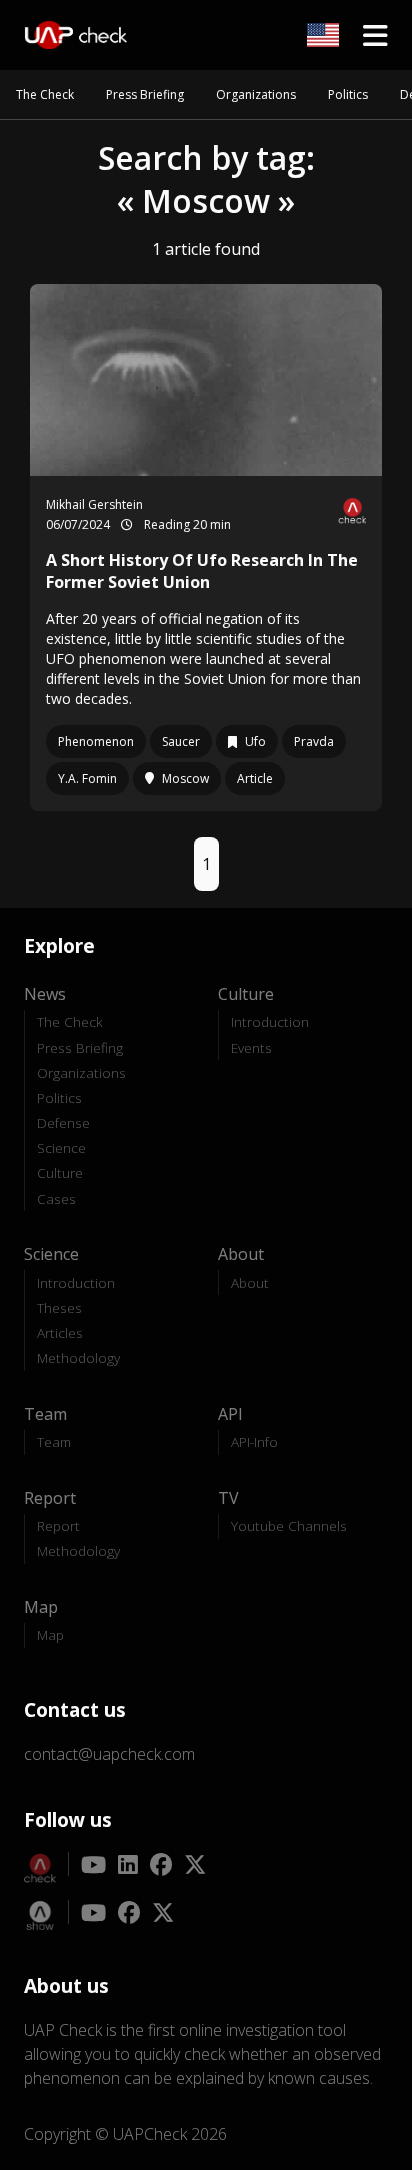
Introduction (270, 1021)
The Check (45, 94)
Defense (63, 1122)
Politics (348, 94)
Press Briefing (145, 94)
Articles (60, 1332)
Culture (60, 1172)
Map (50, 1634)
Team (54, 1441)
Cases (56, 1198)
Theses (59, 1307)
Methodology (78, 1357)
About (250, 1282)
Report (58, 1525)
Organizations (256, 94)
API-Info (254, 1441)
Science (61, 1147)
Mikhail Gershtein (94, 504)
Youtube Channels (289, 1525)
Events (251, 1047)
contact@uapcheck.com (109, 1754)
